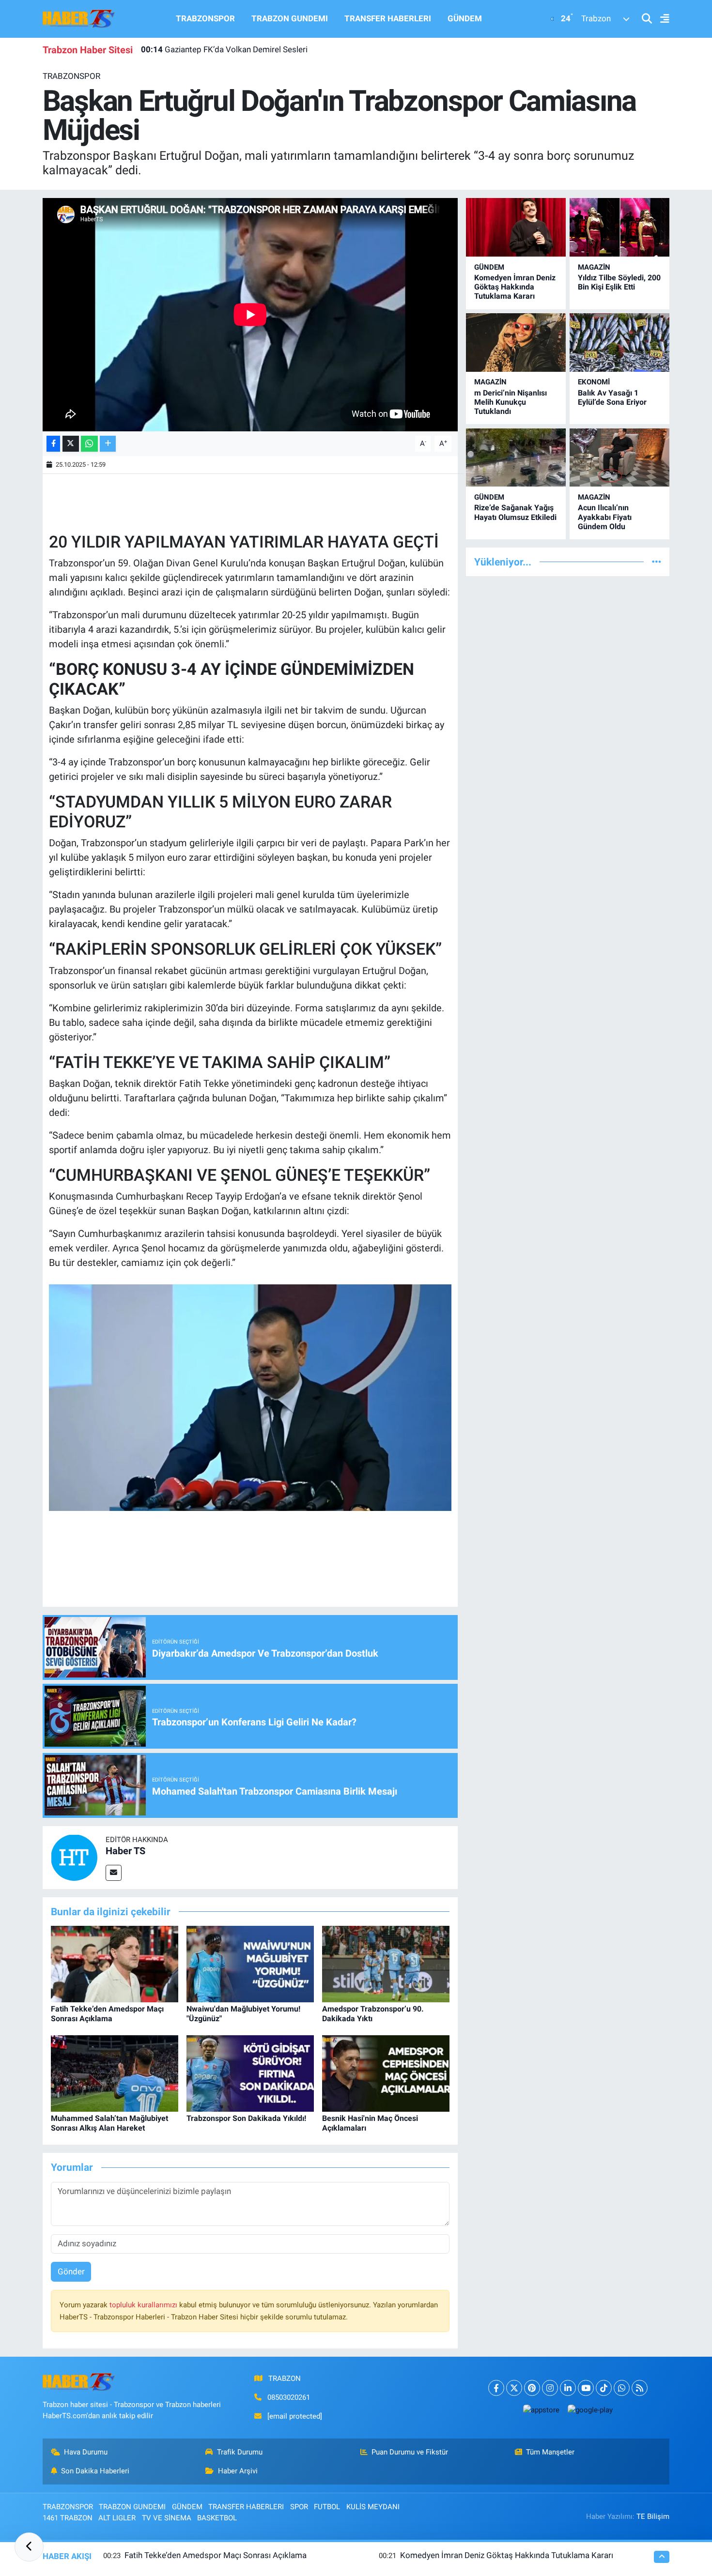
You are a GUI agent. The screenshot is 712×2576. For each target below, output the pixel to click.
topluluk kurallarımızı (144, 2305)
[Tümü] (657, 562)
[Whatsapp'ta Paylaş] (89, 444)
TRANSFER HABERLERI (388, 18)
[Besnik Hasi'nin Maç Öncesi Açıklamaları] (386, 2073)
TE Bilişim (653, 2516)
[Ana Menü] (661, 19)
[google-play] (590, 2410)
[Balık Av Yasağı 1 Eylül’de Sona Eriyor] (619, 343)
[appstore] (541, 2410)
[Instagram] (550, 2388)
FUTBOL (327, 2507)
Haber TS (125, 1851)
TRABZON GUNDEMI (290, 18)
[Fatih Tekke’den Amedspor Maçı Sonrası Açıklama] (115, 1964)
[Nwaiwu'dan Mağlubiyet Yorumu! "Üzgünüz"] (250, 1964)
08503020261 (289, 2397)
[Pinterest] (532, 2388)
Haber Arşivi (238, 2471)
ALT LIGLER (117, 2518)
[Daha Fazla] (108, 444)
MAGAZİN (594, 267)
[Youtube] (586, 2388)
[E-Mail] (114, 1873)
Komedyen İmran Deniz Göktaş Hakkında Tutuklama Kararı (515, 287)
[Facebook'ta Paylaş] (53, 444)
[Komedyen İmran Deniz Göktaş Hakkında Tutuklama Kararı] (516, 227)
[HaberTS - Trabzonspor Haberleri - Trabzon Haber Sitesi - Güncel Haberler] (79, 18)
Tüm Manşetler (550, 2452)
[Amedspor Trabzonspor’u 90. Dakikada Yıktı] (386, 1964)
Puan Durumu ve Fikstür (410, 2452)
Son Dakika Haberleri (95, 2471)
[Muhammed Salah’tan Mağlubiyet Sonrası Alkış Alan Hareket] (115, 2073)
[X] (514, 2388)
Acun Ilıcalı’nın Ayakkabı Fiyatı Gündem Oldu (605, 517)
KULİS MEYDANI (373, 2507)
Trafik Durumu (240, 2452)
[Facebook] (496, 2388)
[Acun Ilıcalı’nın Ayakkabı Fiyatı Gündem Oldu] (619, 458)
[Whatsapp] (622, 2388)
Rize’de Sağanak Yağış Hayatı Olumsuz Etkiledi (515, 512)
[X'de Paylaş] (71, 444)
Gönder (71, 2271)
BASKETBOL (217, 2518)
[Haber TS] (74, 1857)
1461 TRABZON (68, 2518)
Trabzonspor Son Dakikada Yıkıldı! (246, 2118)
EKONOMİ (594, 382)
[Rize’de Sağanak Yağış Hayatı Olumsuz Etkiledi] (516, 458)
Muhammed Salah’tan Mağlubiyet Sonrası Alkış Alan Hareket (109, 2123)
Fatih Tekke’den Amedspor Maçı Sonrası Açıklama (107, 2013)
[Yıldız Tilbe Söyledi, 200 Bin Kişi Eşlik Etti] (619, 227)
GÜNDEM (465, 18)
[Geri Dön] (29, 2547)
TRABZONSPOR (205, 18)
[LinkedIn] (568, 2388)
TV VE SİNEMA (167, 2518)
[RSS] (640, 2388)
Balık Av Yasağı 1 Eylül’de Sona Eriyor (612, 397)
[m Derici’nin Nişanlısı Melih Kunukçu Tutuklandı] (516, 343)
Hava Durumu (86, 2452)
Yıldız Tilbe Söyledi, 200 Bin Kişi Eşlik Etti (619, 282)
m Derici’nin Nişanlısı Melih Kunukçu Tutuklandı (511, 402)
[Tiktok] (604, 2388)
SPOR (299, 2507)
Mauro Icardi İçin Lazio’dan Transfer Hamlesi (234, 49)
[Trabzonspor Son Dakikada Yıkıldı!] (250, 2073)
